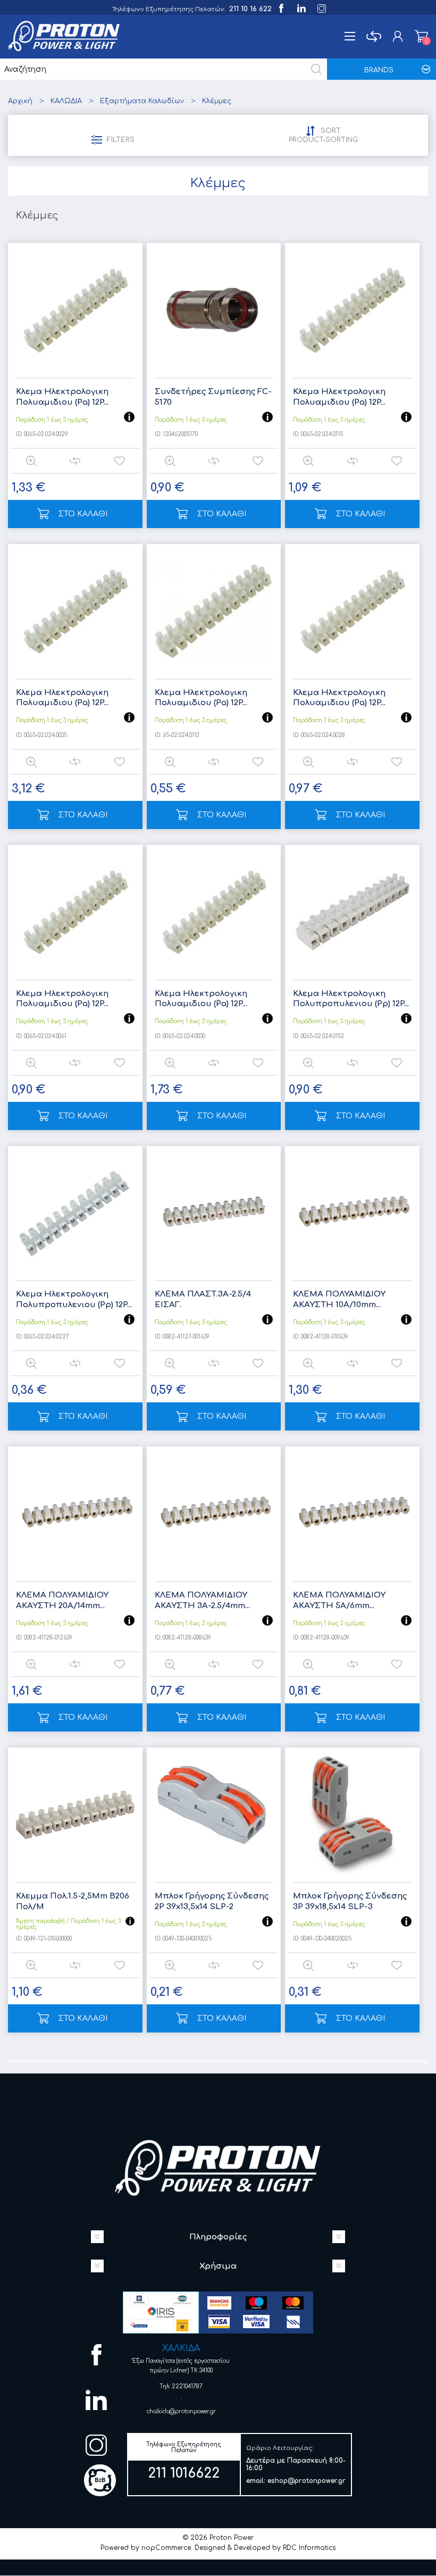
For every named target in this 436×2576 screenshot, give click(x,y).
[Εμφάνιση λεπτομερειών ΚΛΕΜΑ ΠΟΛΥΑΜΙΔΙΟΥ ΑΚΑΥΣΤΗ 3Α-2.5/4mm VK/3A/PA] (214, 1514)
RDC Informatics (309, 2548)
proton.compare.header (374, 36)
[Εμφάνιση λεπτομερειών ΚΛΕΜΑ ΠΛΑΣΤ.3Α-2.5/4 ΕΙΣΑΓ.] (214, 1213)
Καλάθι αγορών (421, 36)
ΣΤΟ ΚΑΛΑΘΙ (83, 514)
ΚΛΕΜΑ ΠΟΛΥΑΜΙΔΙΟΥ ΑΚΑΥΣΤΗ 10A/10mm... (339, 1299)
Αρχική (20, 101)
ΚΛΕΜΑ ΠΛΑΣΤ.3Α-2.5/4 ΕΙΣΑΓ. (203, 1299)
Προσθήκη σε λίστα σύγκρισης (75, 461)
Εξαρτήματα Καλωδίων (142, 101)
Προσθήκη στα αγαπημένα (119, 461)
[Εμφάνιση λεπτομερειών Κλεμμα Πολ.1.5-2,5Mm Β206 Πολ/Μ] (75, 1815)
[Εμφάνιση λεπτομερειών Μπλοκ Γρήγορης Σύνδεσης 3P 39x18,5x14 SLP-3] (352, 1815)
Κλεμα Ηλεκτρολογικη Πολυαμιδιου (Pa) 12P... (62, 397)
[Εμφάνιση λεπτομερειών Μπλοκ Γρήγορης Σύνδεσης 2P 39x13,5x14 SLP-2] (214, 1815)
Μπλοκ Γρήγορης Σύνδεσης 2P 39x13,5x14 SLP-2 (212, 1901)
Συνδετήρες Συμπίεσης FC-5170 (213, 397)
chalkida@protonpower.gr (181, 2411)
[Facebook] (280, 7)
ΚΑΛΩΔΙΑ (66, 101)
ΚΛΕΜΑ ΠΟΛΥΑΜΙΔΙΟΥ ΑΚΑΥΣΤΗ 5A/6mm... (339, 1600)
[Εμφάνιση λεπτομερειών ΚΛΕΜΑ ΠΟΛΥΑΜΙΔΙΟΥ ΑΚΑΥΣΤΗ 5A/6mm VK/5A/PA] (352, 1514)
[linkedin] (301, 7)
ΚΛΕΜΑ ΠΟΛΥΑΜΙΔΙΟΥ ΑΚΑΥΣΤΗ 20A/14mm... (62, 1600)
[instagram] (321, 7)
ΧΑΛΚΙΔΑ (181, 2348)
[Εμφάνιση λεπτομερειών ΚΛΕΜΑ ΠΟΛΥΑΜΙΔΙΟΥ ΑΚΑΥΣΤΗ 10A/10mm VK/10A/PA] (352, 1213)
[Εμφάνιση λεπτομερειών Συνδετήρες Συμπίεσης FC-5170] (214, 310)
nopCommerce (166, 2548)
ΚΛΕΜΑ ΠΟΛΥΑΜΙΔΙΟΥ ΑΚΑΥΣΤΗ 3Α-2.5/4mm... (202, 1600)
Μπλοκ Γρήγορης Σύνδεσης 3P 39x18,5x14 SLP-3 (350, 1901)
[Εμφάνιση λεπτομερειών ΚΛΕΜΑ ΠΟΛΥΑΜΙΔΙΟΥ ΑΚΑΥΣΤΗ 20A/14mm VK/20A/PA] (75, 1514)
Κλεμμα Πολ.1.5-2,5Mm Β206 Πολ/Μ (73, 1901)
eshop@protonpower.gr (307, 2481)
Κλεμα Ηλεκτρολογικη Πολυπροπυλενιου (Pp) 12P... (351, 999)
